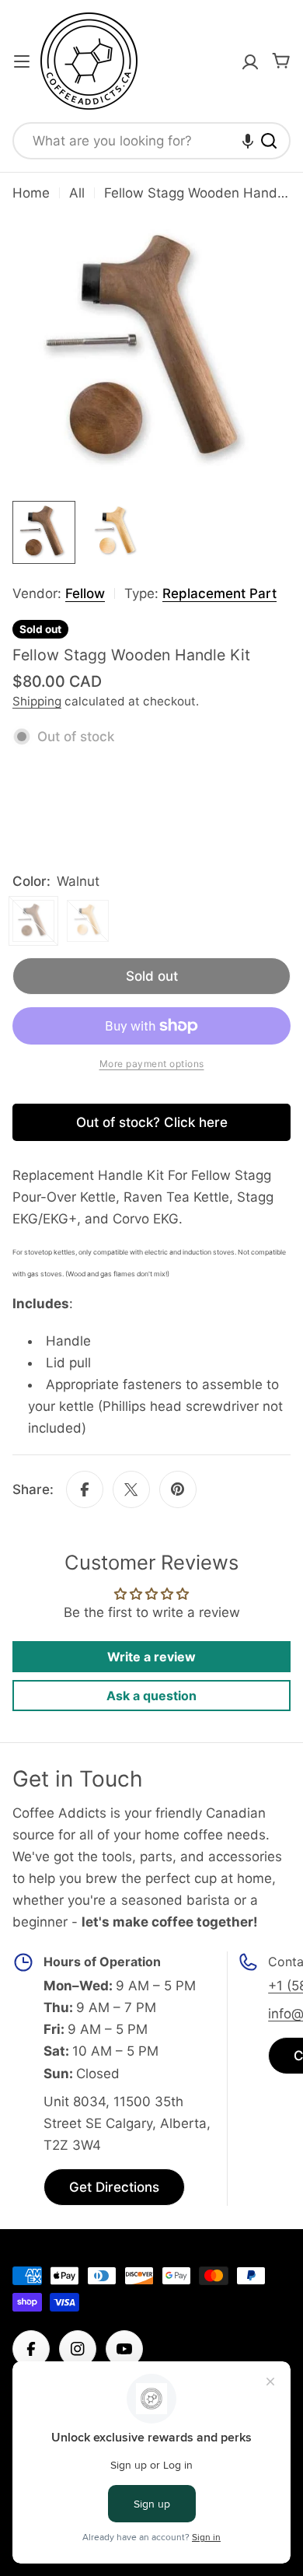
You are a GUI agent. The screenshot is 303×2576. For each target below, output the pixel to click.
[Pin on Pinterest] (178, 1489)
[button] (248, 141)
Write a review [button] (151, 1657)
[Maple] (88, 921)
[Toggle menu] (22, 61)
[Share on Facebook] (85, 1489)
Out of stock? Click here (152, 1122)
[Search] (269, 141)
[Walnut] (33, 921)
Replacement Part (219, 593)
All (77, 193)
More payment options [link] (152, 1064)
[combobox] (151, 141)
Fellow (85, 593)
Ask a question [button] (151, 1696)
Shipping (37, 701)
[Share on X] (131, 1489)
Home (31, 193)
